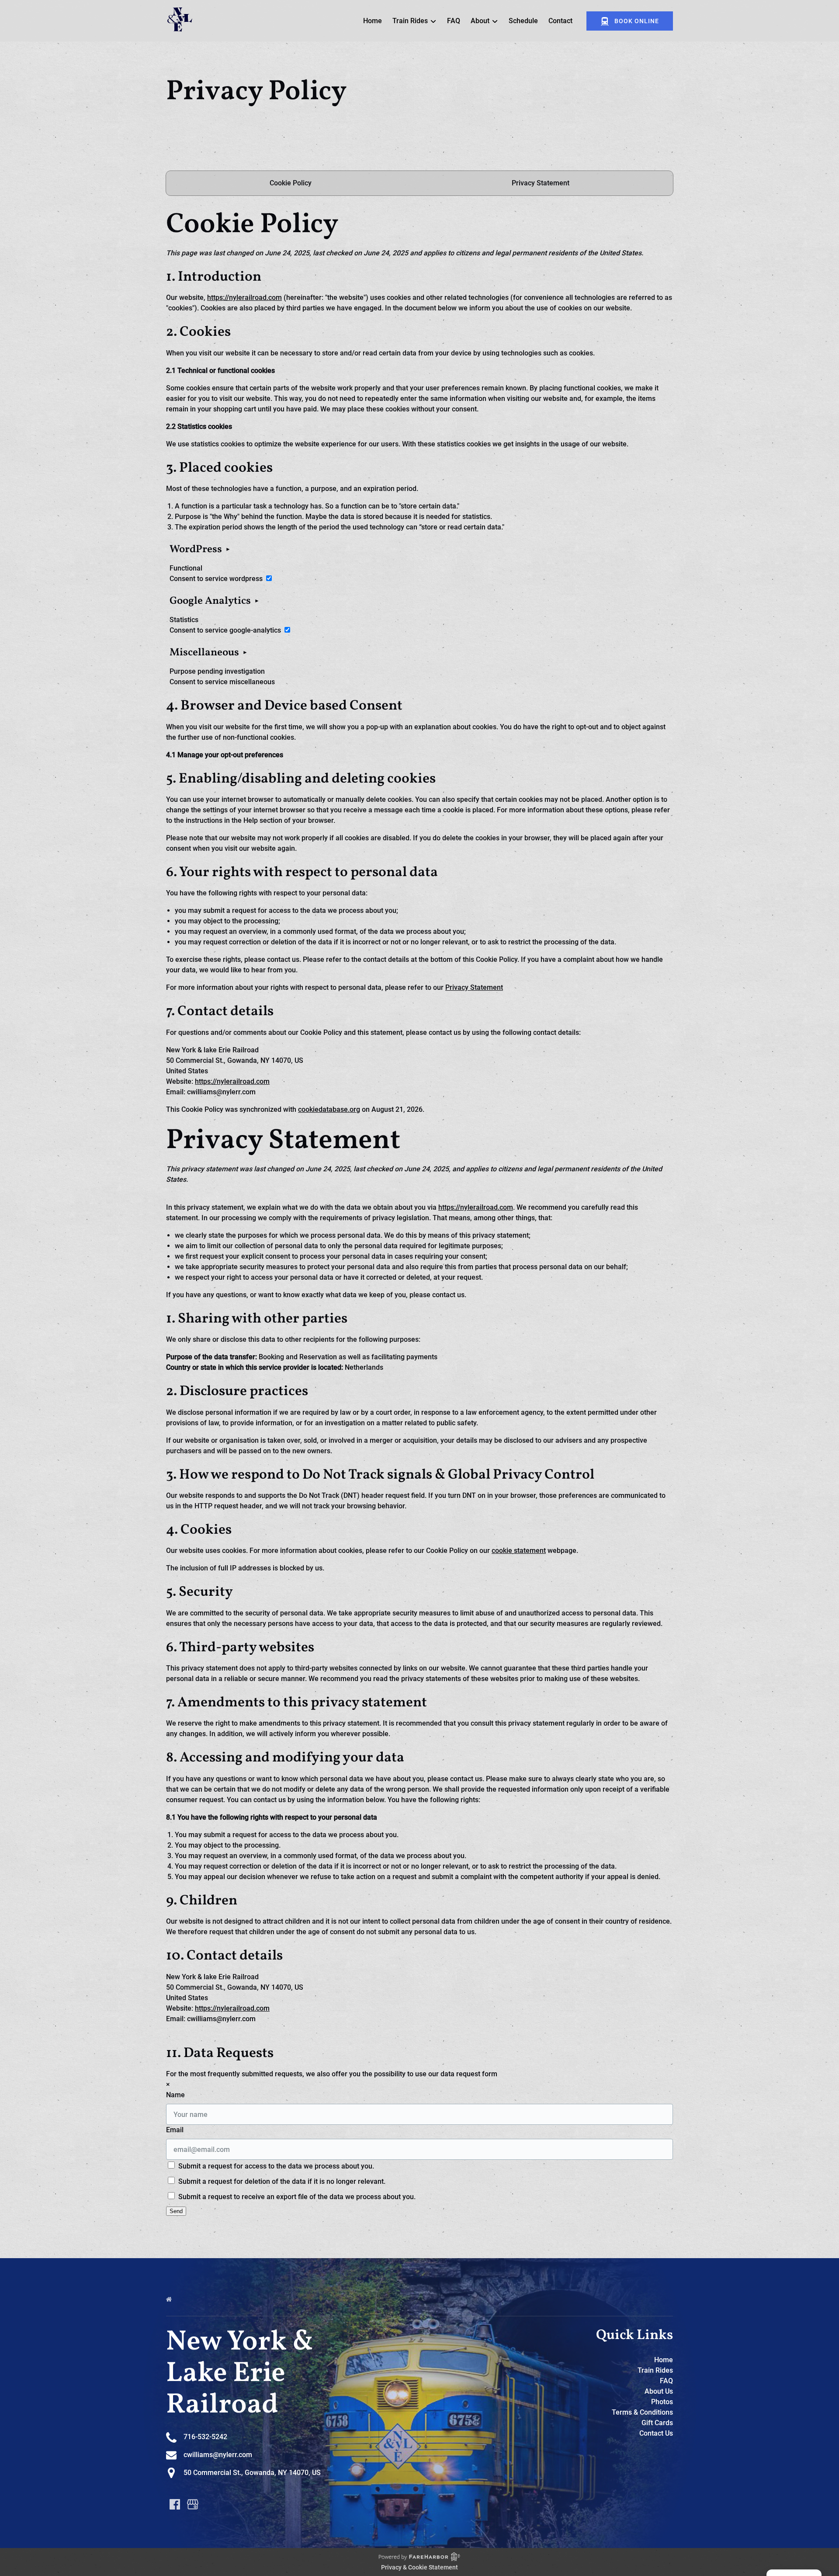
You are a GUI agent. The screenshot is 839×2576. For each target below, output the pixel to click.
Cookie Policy (291, 183)
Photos (662, 2402)
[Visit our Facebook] (175, 2504)
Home (373, 21)
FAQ (454, 21)
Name (175, 2095)
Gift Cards (657, 2423)
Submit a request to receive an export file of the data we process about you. (296, 2197)
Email (175, 2130)
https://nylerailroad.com (244, 298)
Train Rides (655, 2370)
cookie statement (519, 1551)
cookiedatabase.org (329, 1109)
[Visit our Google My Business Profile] (193, 2504)
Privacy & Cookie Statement (419, 2567)
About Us (659, 2391)
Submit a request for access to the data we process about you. (275, 2166)
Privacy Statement (541, 183)
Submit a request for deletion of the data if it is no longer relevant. (281, 2181)
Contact (560, 21)
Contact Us (656, 2433)
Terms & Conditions (642, 2412)
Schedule (523, 21)
